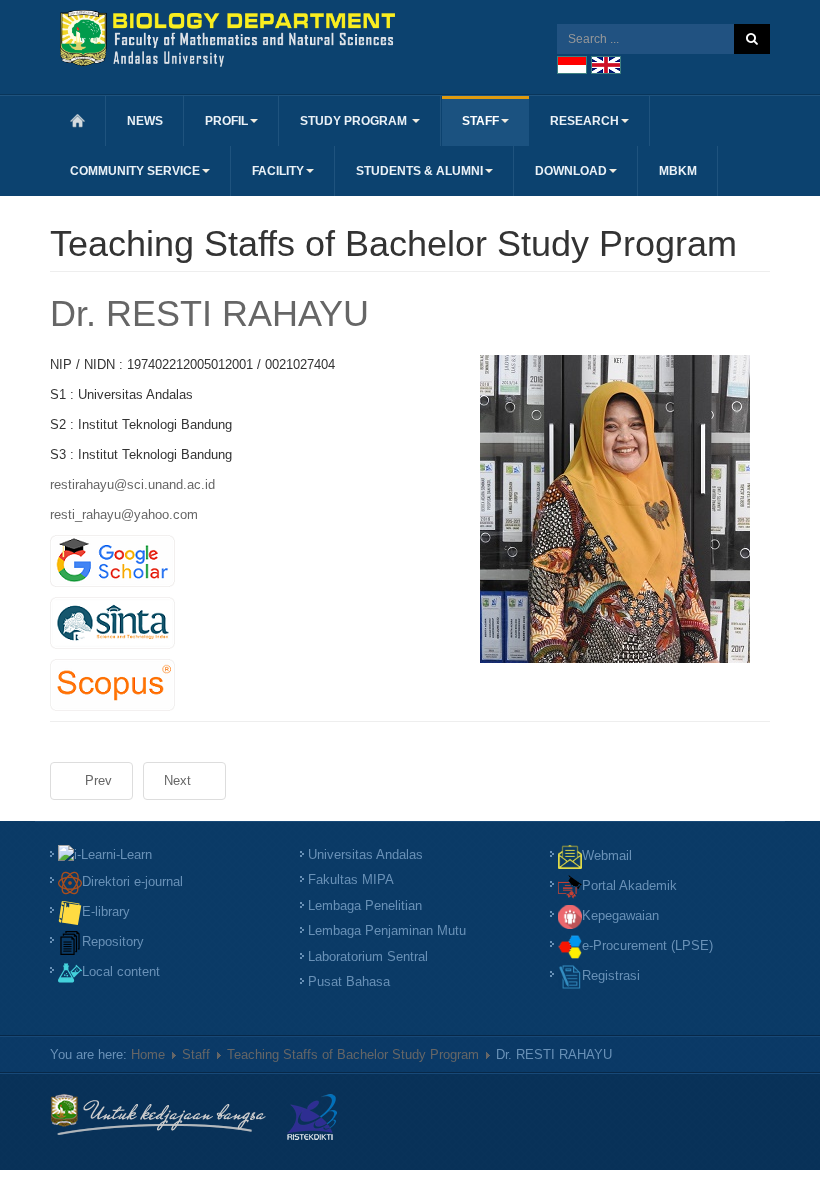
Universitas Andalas (365, 854)
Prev (96, 780)
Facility (278, 171)
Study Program (355, 121)
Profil (226, 121)
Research (584, 121)
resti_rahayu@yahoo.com (124, 514)
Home (148, 1054)
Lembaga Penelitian (365, 905)
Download (571, 171)
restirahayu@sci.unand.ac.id (132, 484)
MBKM (678, 171)
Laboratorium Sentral (368, 956)
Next (179, 780)
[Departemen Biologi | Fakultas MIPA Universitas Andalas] (227, 38)
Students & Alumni (419, 171)
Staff (480, 121)
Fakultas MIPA (351, 879)
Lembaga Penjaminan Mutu (387, 930)
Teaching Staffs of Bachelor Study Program (353, 1054)
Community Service (135, 171)
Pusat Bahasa (349, 981)
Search (752, 39)
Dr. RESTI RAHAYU (209, 313)
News (145, 121)
